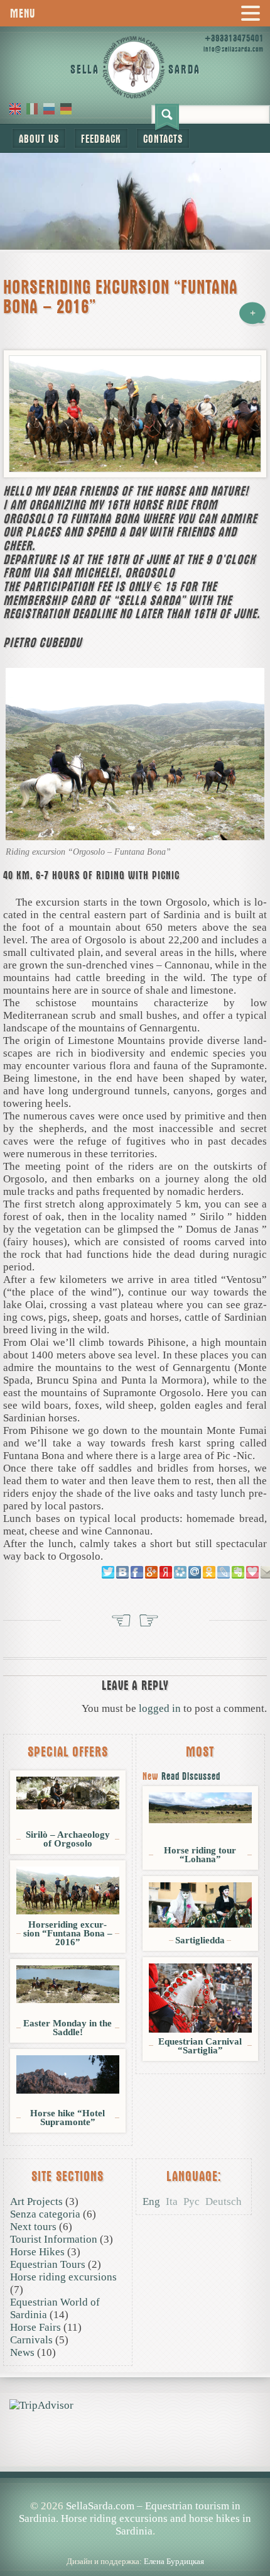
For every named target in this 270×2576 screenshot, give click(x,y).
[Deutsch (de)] (66, 108)
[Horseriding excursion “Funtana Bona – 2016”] (135, 414)
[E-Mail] (21, 2393)
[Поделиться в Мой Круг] (180, 1572)
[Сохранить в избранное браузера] (252, 1572)
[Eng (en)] (15, 108)
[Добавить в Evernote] (238, 1572)
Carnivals (31, 2340)
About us (39, 139)
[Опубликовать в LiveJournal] (224, 1572)
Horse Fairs (35, 2327)
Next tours (33, 2227)
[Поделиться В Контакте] (122, 1572)
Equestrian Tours (48, 2264)
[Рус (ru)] (49, 108)
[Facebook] (11, 2393)
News (22, 2352)
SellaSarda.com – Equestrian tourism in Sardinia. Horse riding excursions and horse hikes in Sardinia (135, 2518)
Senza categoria (45, 2214)
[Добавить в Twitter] (108, 1572)
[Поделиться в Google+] (151, 1572)
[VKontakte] (16, 2393)
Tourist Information (54, 2239)
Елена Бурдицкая (174, 2561)
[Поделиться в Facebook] (137, 1572)
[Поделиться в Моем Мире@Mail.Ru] (195, 1572)
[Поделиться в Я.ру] (166, 1572)
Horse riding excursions (63, 2277)
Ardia (149, 1623)
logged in (160, 1708)
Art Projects (36, 2201)
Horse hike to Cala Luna (121, 1623)
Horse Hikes (37, 2252)
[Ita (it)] (32, 108)
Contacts (163, 139)
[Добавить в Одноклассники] (209, 1572)
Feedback (101, 139)
